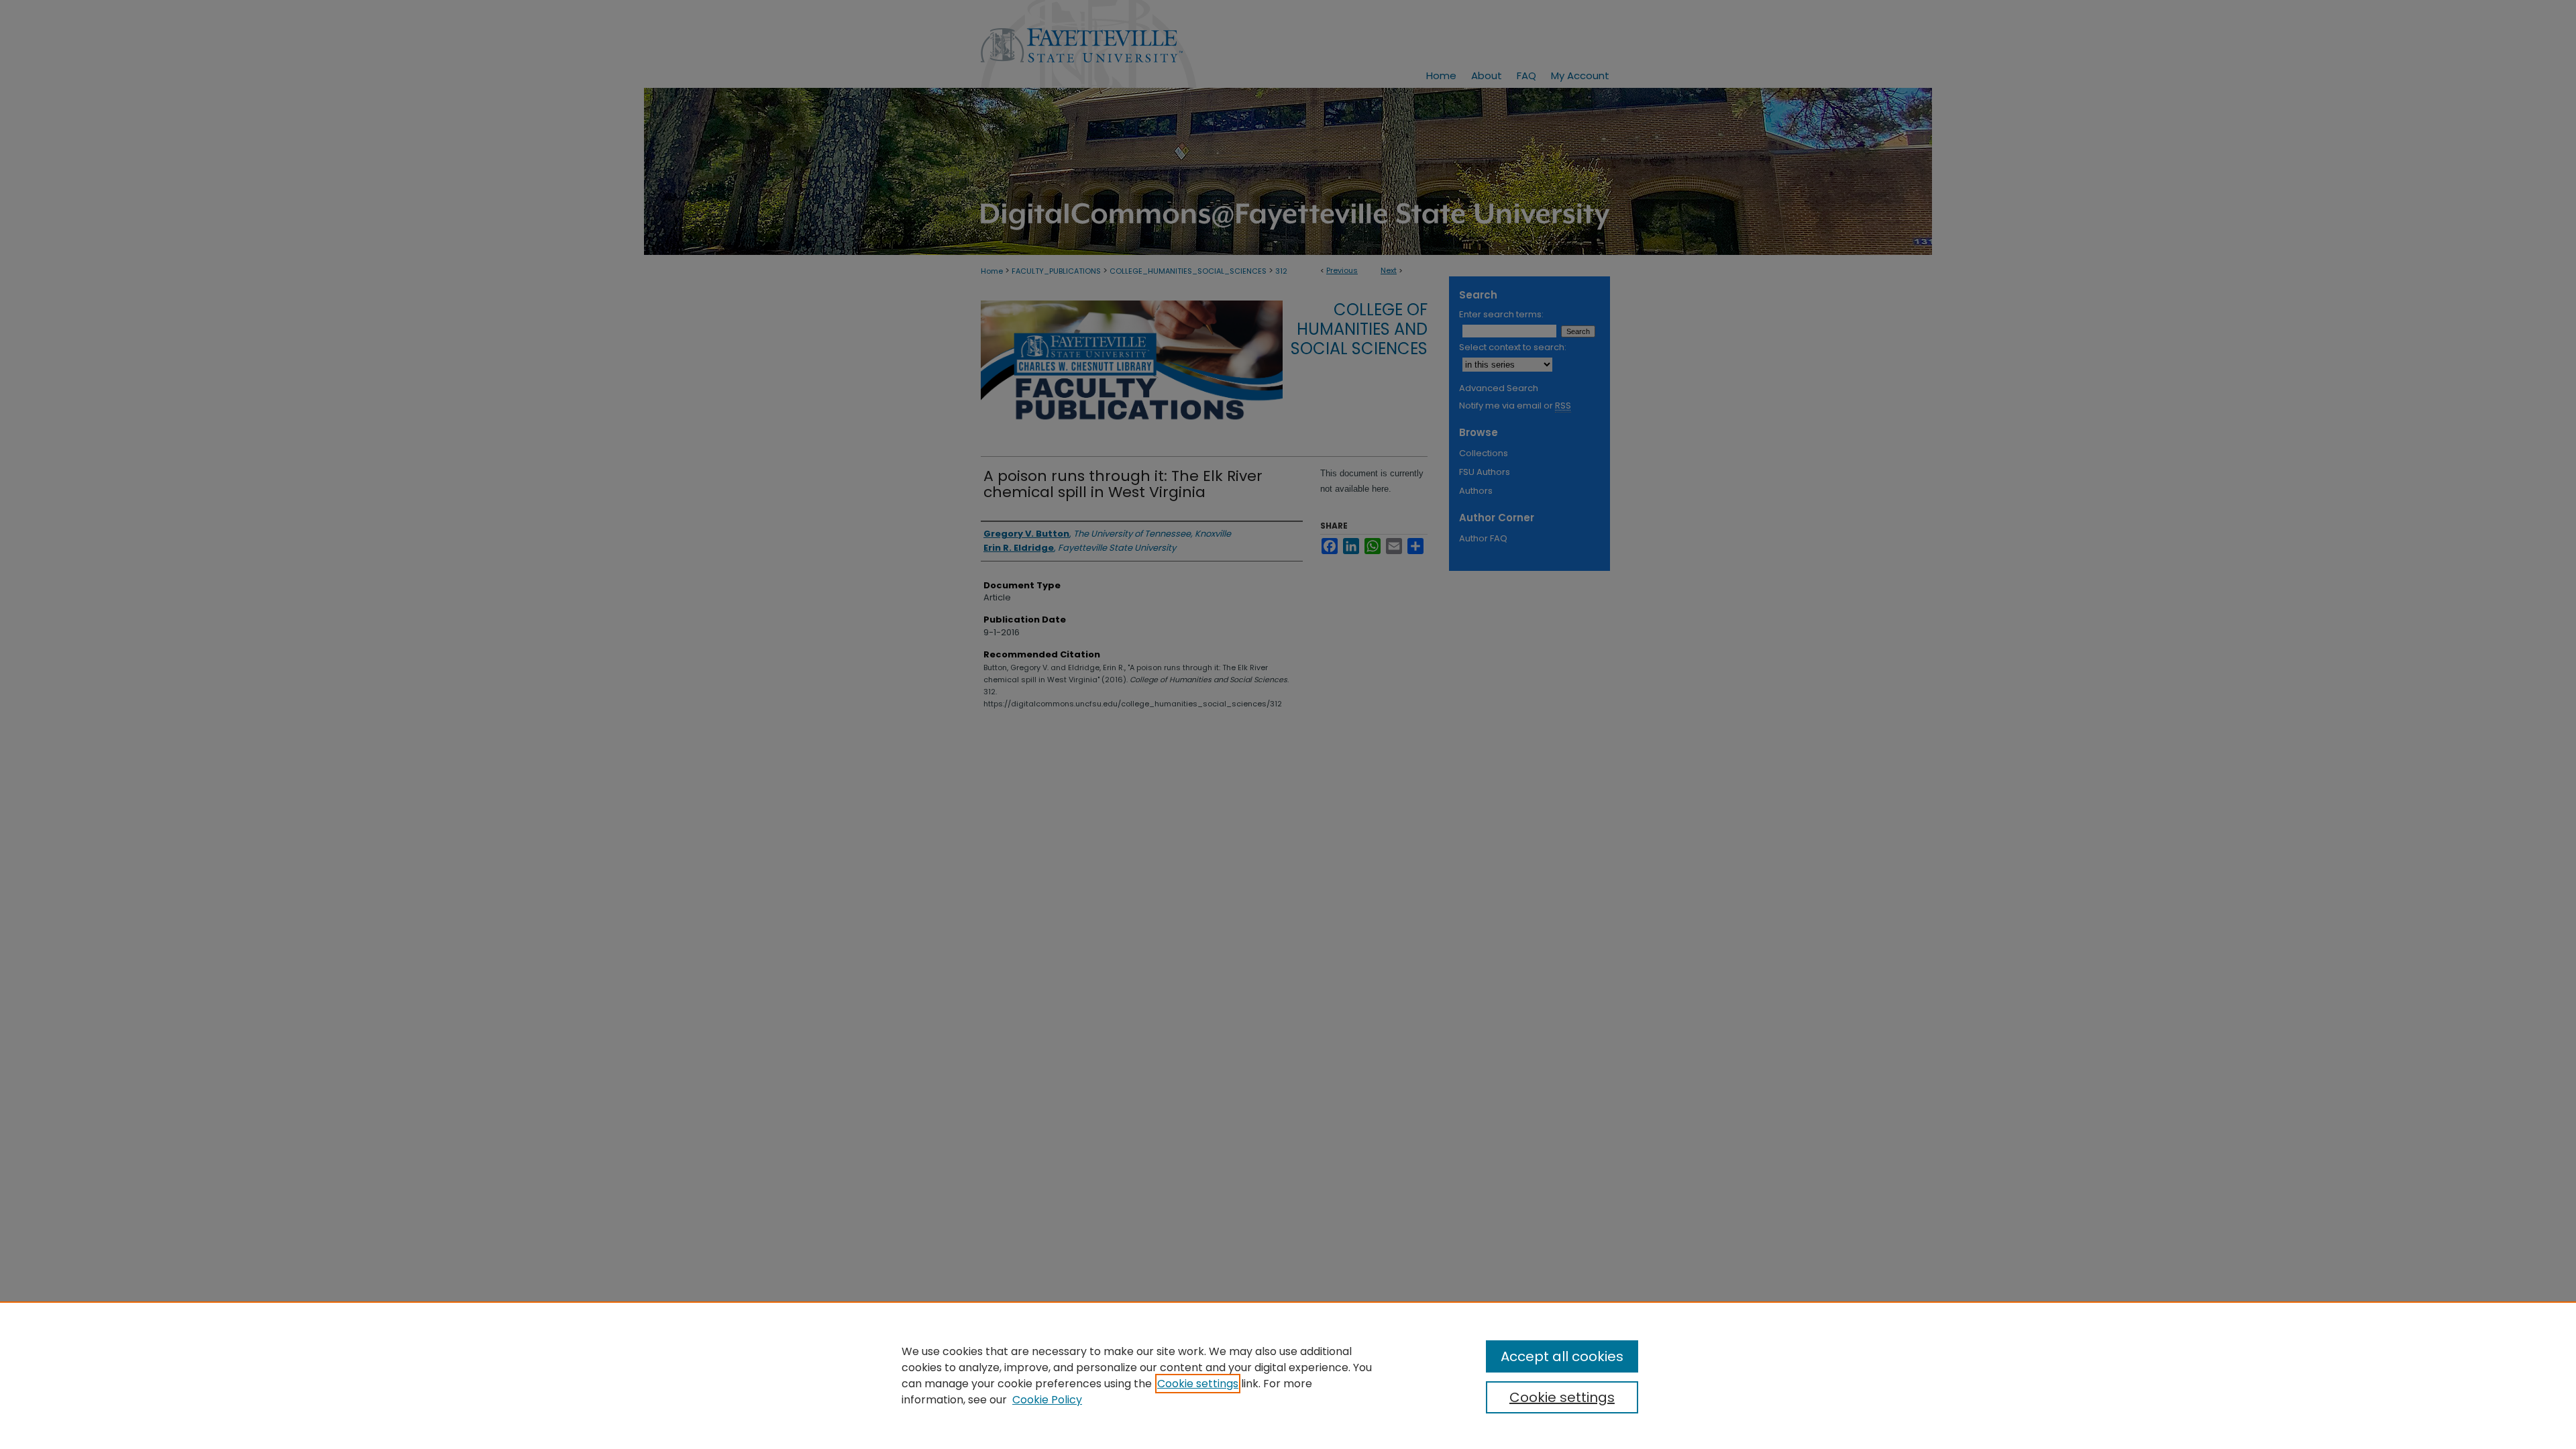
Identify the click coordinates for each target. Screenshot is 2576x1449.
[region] (1288, 1375)
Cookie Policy (1047, 1400)
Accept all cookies (1562, 1356)
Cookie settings (1198, 1384)
